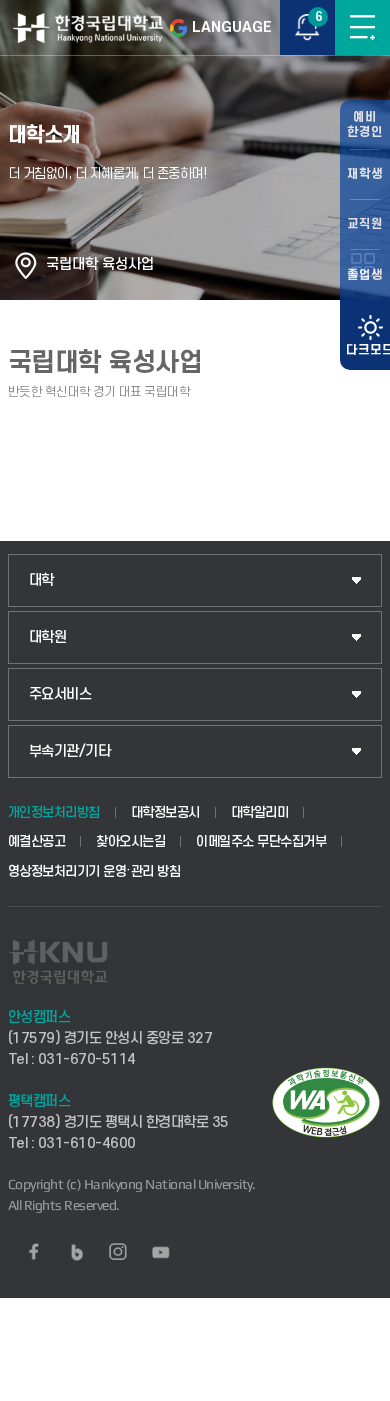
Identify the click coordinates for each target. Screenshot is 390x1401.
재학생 (365, 174)
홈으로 (26, 265)
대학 (41, 580)
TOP (355, 1385)
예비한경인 (365, 124)
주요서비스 (60, 694)
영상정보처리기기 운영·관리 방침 (94, 871)
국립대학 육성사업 (100, 264)
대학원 (48, 637)
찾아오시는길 (130, 841)
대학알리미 (260, 812)
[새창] (34, 1252)
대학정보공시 (165, 812)
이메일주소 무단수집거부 (261, 841)
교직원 (365, 224)
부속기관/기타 (70, 751)
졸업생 (365, 275)
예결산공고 (37, 841)
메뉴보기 (362, 27)
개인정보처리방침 (54, 812)
